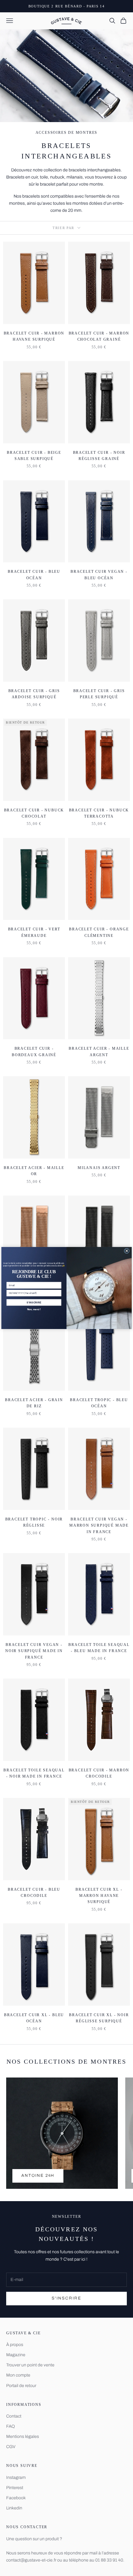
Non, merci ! (34, 1309)
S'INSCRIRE (34, 1302)
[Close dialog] (127, 1251)
